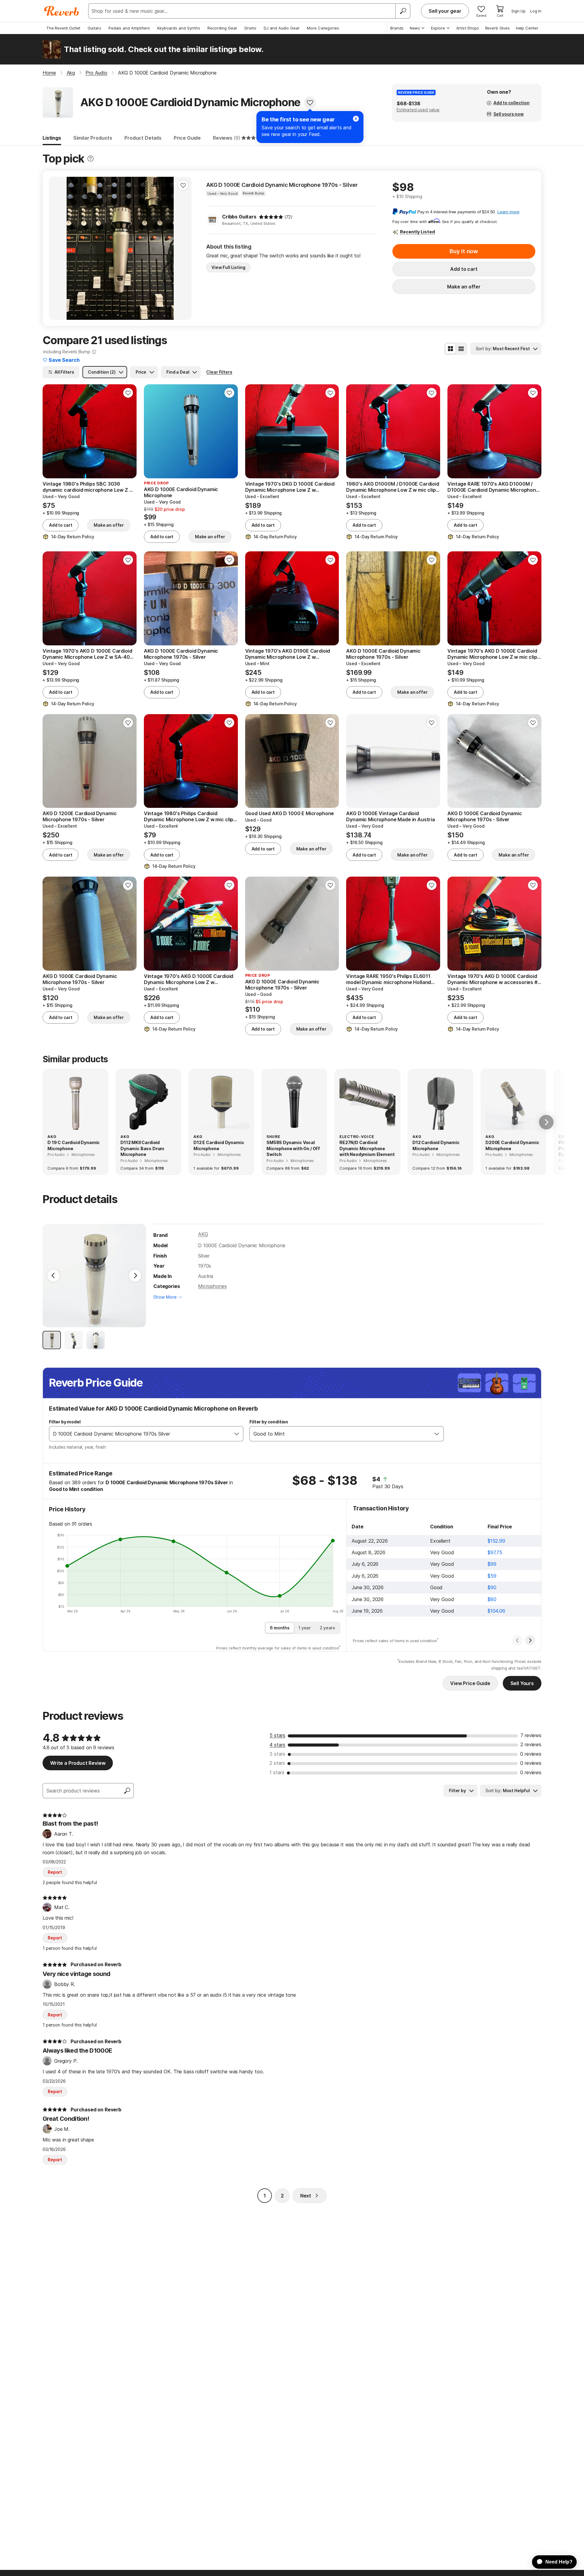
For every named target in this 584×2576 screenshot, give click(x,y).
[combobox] (140, 1434)
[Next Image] (135, 1276)
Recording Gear (222, 28)
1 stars (277, 1772)
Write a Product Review (78, 1763)
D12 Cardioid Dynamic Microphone (436, 1145)
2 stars (277, 1763)
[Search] (403, 11)
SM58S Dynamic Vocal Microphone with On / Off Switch (293, 1148)
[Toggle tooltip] (90, 159)
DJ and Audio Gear (282, 28)
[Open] (237, 1434)
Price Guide (187, 138)
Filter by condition (269, 1422)
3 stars (277, 1754)
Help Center (527, 28)
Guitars (94, 28)
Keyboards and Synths (179, 28)
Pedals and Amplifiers (129, 28)
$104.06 (496, 1611)
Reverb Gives (497, 28)
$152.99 (496, 1541)
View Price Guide (470, 1683)
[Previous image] (57, 248)
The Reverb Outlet (63, 28)
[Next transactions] (530, 1640)
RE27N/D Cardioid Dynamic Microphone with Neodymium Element (367, 1148)
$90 (492, 1587)
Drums (250, 28)
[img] (271, 217)
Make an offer (464, 287)
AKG (203, 1234)
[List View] (461, 349)
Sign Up (518, 11)
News (415, 28)
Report (55, 1872)
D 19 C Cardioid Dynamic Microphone (74, 1145)
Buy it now (464, 251)
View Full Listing (228, 267)
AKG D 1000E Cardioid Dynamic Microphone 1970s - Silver (282, 185)
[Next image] (183, 248)
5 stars (277, 1735)
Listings (52, 138)
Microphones (212, 1286)
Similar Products (93, 138)
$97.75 (495, 1552)
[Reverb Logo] (62, 11)
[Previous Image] (54, 1276)
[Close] (356, 119)
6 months (280, 1628)
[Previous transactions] (517, 1640)
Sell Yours (522, 1683)
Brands (397, 28)
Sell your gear (445, 11)
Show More (165, 1297)
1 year (305, 1628)
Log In (536, 11)
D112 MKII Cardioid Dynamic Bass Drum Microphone (142, 1148)
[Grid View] (450, 349)
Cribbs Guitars (239, 217)
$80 (492, 1599)
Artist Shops (468, 28)
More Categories (323, 28)
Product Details (143, 138)
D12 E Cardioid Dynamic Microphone (219, 1145)
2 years (327, 1628)
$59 (492, 1576)
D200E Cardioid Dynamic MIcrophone (512, 1145)
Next (306, 2196)
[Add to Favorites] (310, 103)
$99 (492, 1564)
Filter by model (65, 1422)
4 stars (277, 1745)
